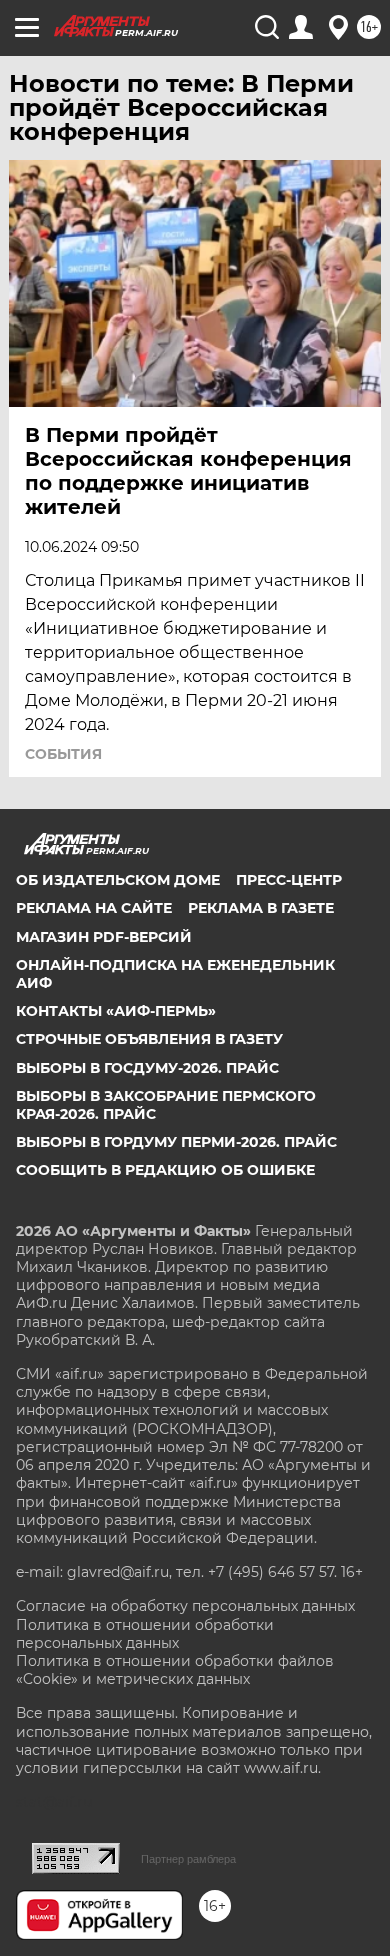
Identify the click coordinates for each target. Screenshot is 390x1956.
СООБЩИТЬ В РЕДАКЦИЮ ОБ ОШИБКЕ (165, 1170)
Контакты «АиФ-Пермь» (116, 1011)
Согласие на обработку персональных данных (185, 1606)
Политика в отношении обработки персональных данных (145, 1634)
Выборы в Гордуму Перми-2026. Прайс (176, 1142)
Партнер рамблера (188, 1859)
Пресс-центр (289, 880)
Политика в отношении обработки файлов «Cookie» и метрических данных (175, 1670)
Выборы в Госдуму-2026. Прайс (147, 1068)
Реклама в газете (261, 908)
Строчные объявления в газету (149, 1039)
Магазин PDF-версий (104, 937)
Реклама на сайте (94, 908)
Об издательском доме (118, 880)
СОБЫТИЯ (63, 754)
